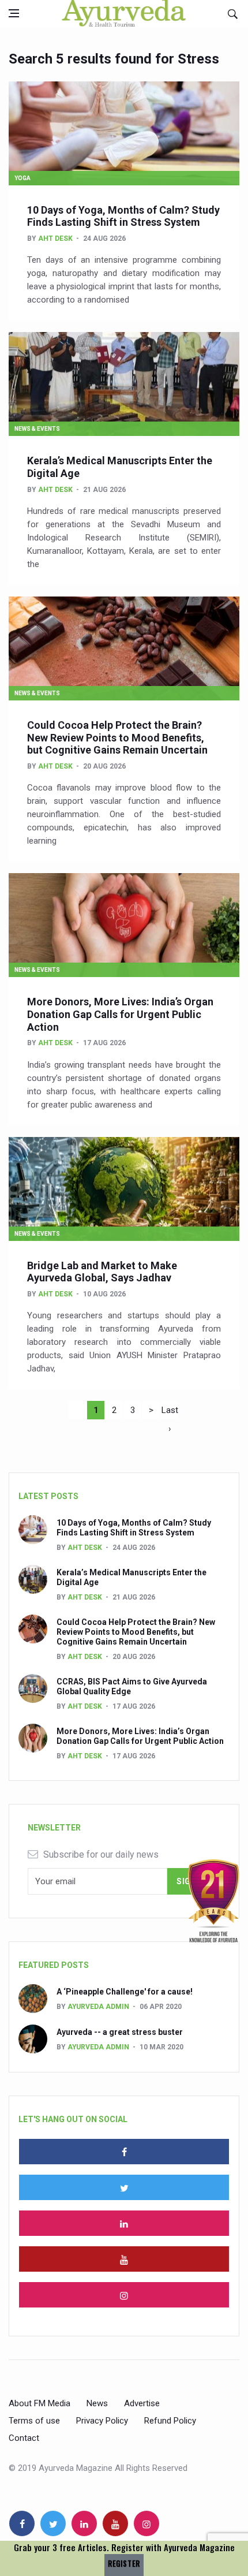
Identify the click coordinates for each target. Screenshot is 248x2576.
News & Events (37, 429)
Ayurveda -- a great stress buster (120, 2032)
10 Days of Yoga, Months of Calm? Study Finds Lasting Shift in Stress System (123, 216)
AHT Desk (55, 238)
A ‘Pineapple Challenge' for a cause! (125, 1992)
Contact (24, 2438)
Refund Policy (170, 2421)
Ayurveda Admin (98, 2007)
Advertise (142, 2403)
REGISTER (124, 2564)
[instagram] (124, 2295)
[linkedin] (124, 2223)
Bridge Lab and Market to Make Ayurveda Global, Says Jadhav (102, 1272)
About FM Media (40, 2403)
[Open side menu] (14, 13)
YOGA (22, 178)
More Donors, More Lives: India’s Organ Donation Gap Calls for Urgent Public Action (120, 1014)
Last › (170, 1412)
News (97, 2403)
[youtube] (124, 2259)
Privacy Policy (102, 2421)
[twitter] (124, 2187)
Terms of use (34, 2421)
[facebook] (124, 2152)
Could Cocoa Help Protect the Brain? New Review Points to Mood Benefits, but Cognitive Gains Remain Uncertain (117, 737)
